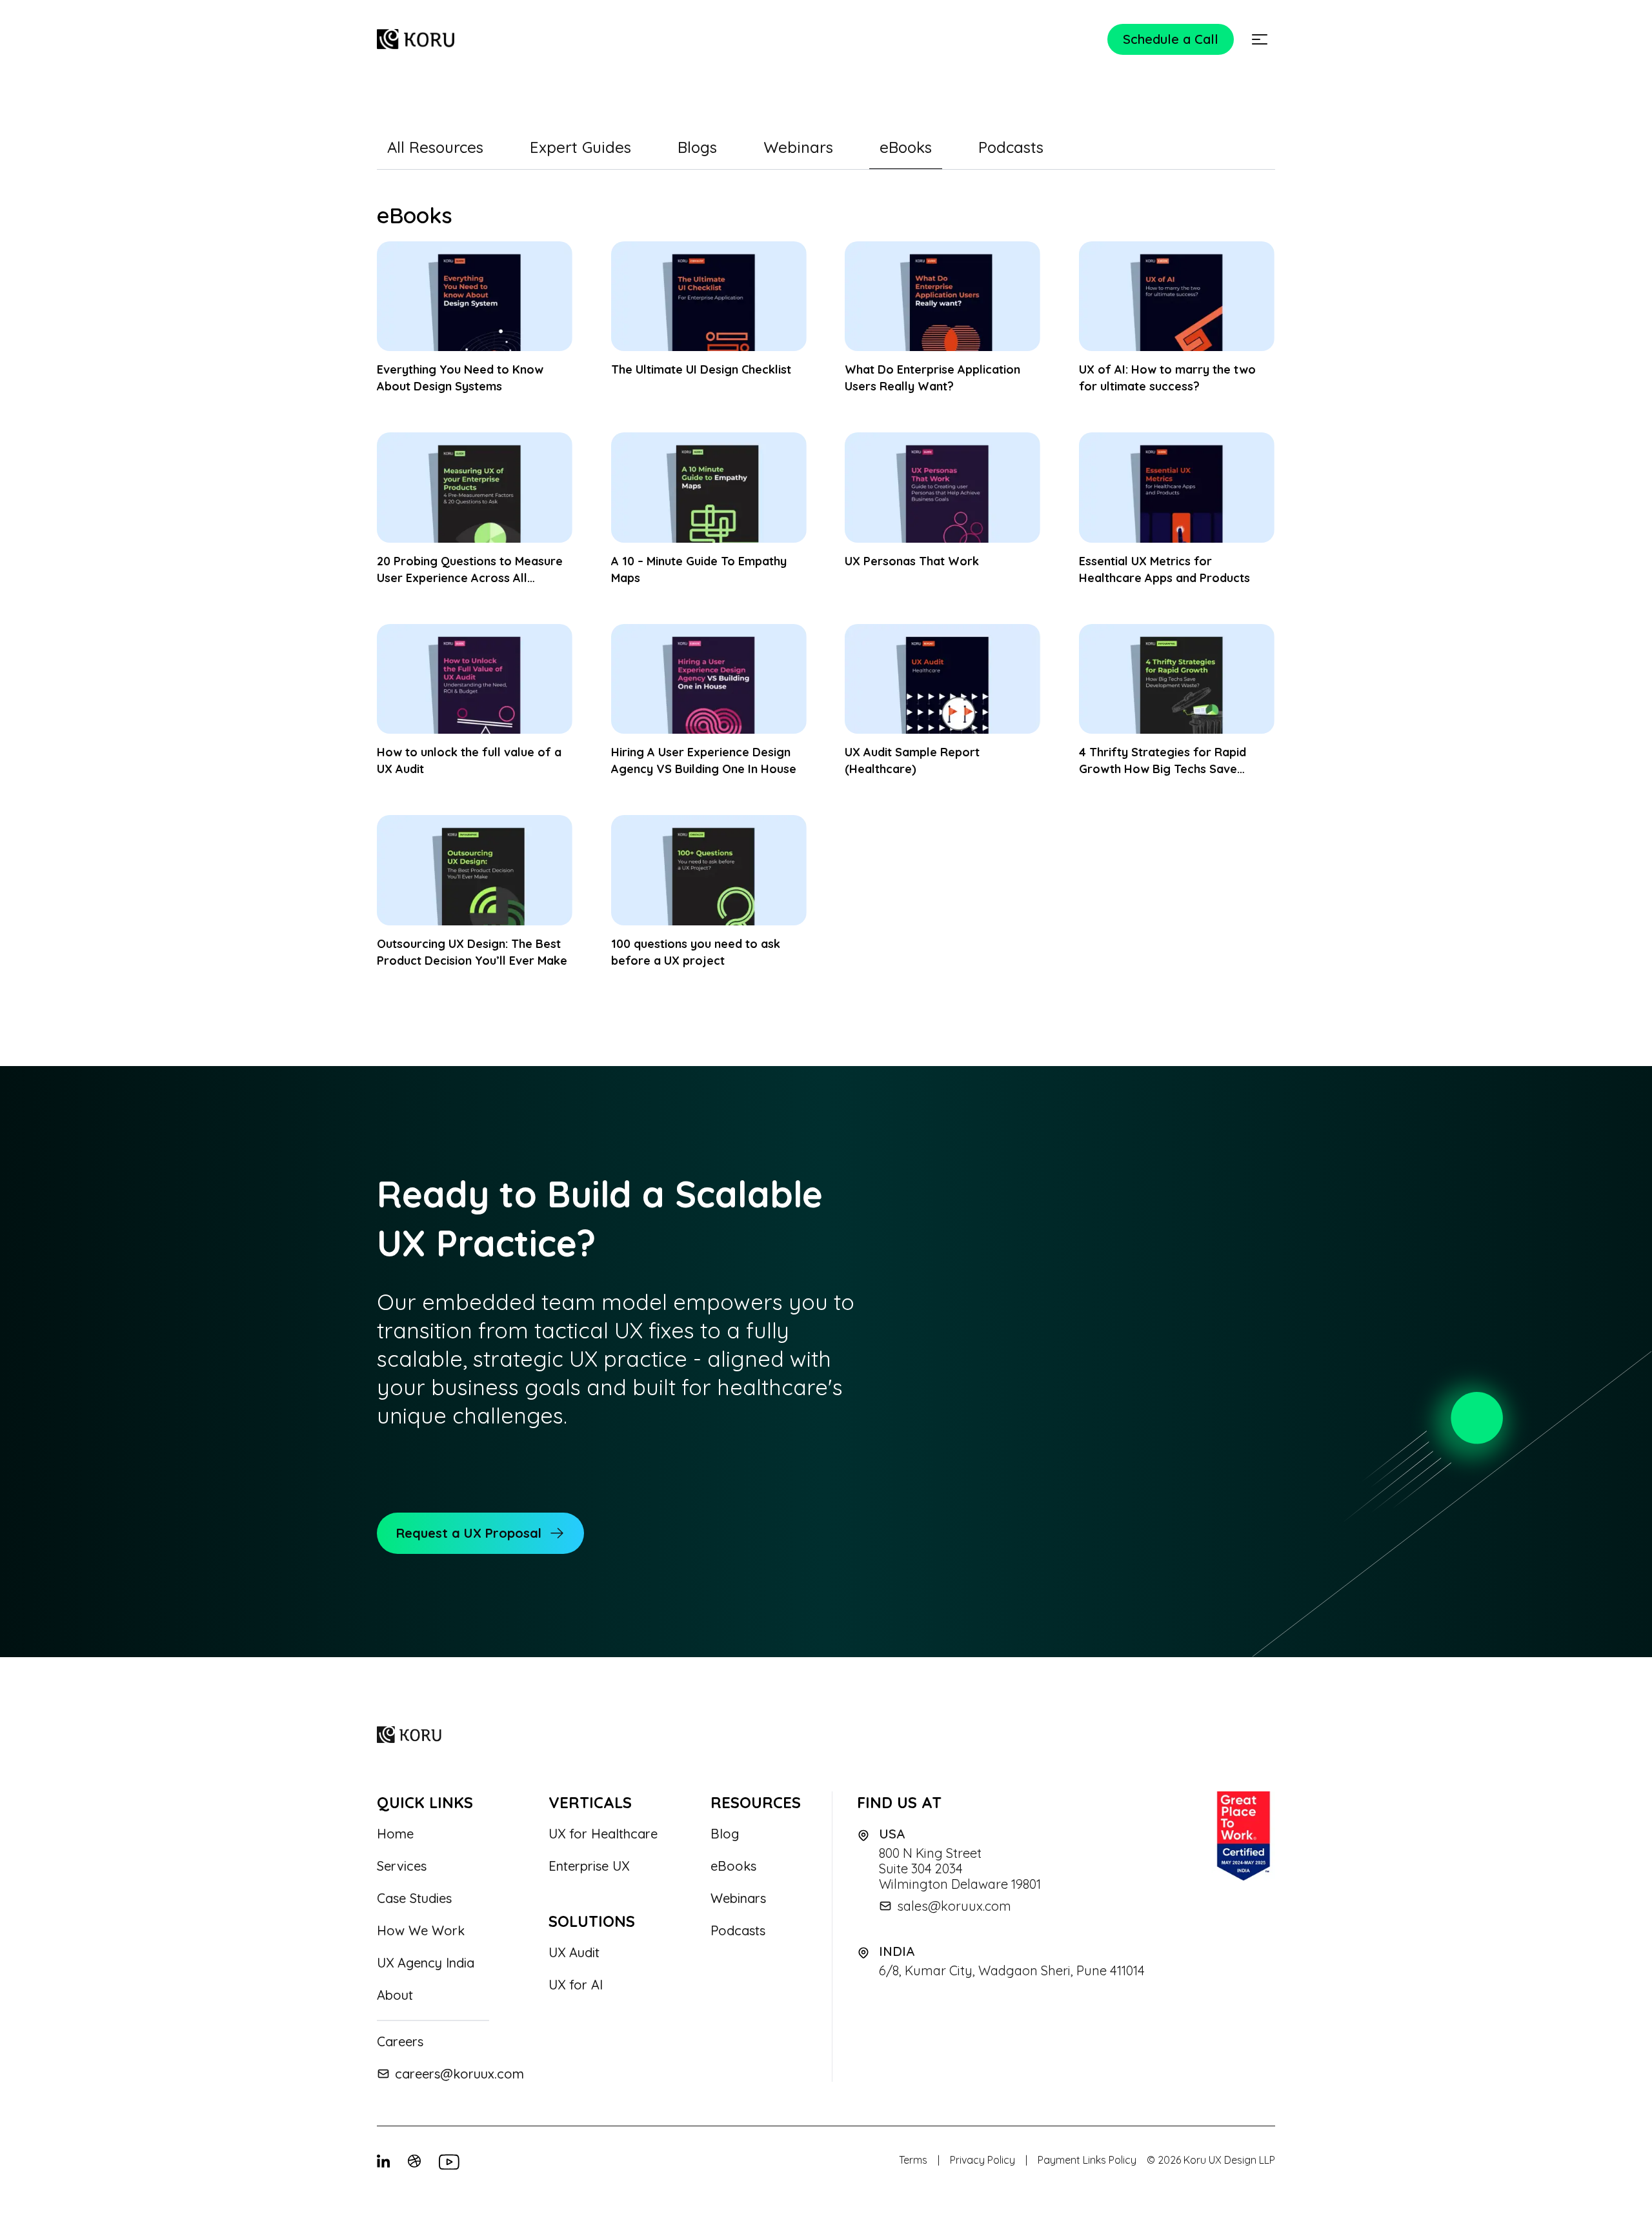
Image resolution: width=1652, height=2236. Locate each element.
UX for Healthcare (603, 1834)
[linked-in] (385, 2162)
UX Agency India (426, 1963)
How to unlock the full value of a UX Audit (469, 760)
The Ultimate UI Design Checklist (701, 369)
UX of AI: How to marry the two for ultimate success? (1167, 378)
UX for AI (576, 1985)
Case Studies (414, 1899)
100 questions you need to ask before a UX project (696, 952)
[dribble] (416, 2162)
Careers (400, 2042)
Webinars (738, 1899)
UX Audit (574, 1953)
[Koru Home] (416, 39)
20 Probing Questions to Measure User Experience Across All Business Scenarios (470, 570)
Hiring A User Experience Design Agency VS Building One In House (704, 760)
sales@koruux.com (954, 1906)
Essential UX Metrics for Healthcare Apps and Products (1164, 569)
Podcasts (738, 1931)
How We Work (421, 1931)
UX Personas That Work (912, 561)
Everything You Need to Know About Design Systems (460, 378)
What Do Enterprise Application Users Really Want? (932, 378)
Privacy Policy (982, 2160)
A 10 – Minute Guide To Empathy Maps (699, 569)
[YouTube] (447, 2162)
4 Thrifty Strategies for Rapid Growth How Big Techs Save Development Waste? (1163, 761)
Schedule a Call (1171, 39)
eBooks (733, 1866)
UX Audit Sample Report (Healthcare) (912, 760)
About (395, 1995)
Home (395, 1834)
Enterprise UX (589, 1866)
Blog (725, 1834)
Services (402, 1866)
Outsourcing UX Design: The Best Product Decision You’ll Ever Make (472, 952)
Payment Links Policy (1087, 2160)
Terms (913, 2160)
